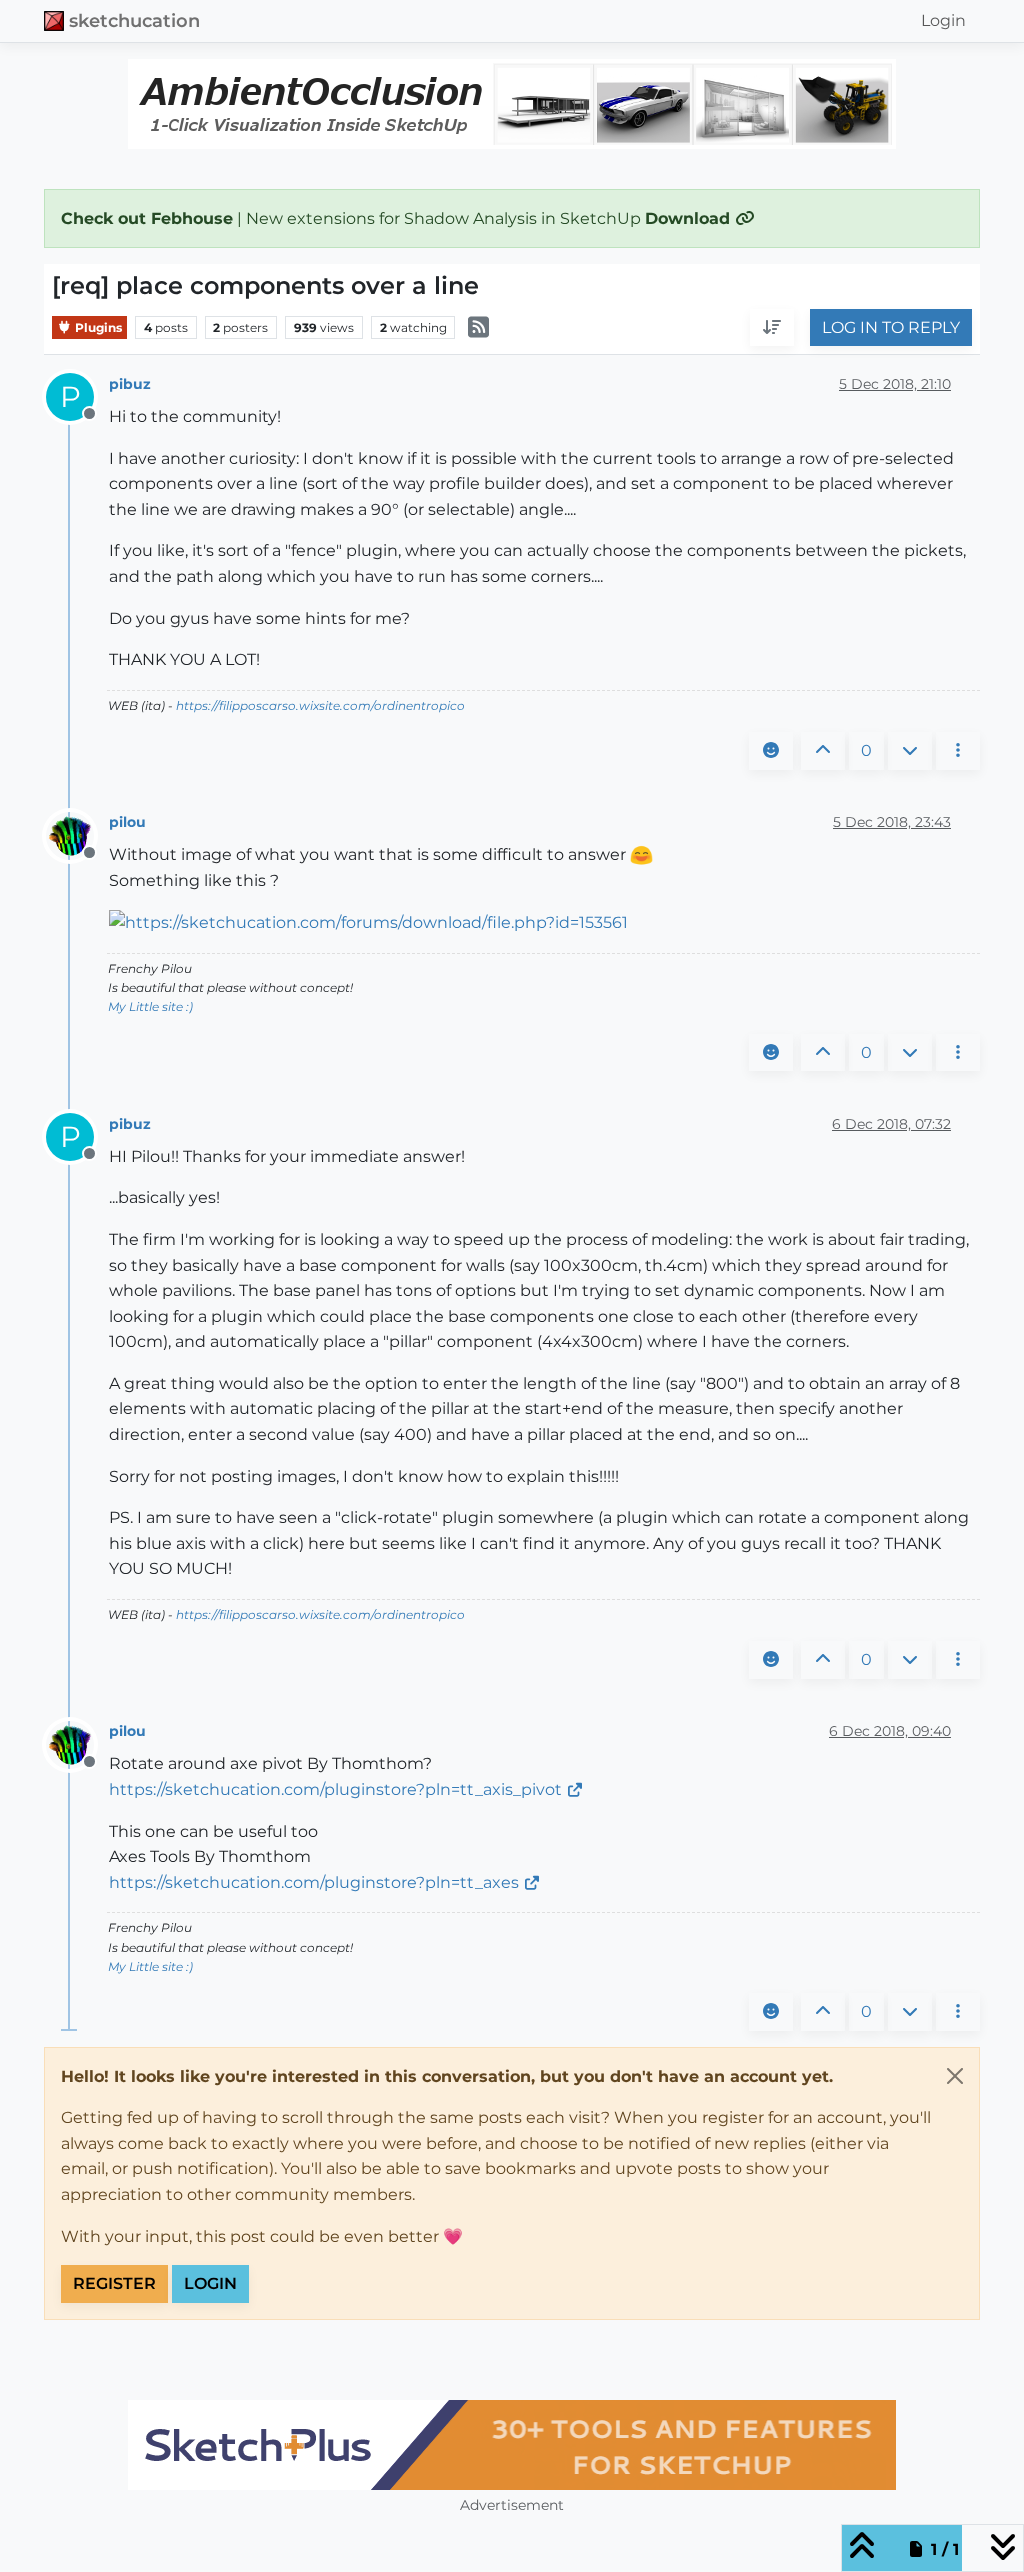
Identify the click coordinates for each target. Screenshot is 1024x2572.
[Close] (955, 2076)
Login (210, 2283)
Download (690, 218)
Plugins (97, 327)
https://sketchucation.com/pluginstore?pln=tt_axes (314, 1882)
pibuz (130, 384)
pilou (127, 822)
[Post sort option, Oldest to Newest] (772, 328)
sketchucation (134, 20)
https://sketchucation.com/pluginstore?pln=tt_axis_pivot (335, 1789)
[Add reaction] (771, 751)
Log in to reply (891, 327)
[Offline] (77, 834)
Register (114, 2283)
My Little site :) (150, 1006)
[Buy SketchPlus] (512, 2445)
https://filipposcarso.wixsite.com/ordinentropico (320, 705)
